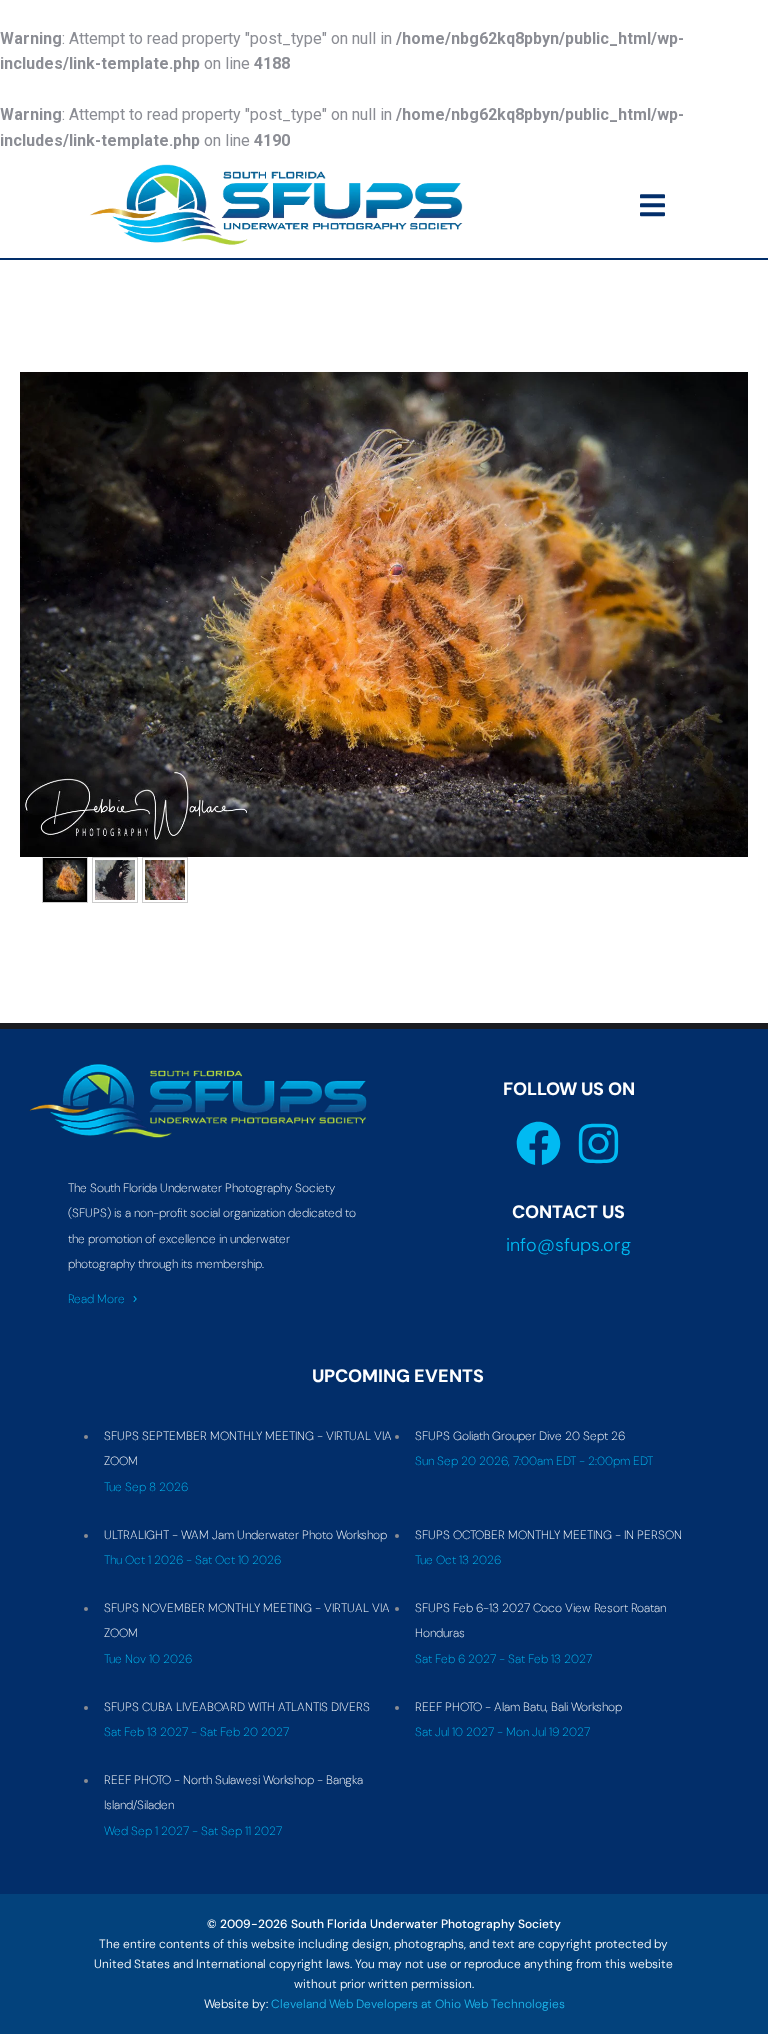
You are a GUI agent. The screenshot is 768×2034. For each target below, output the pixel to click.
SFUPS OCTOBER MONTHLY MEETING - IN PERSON (548, 1535)
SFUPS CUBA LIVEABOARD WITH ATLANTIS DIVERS (237, 1707)
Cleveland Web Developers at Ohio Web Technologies (418, 2004)
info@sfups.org (568, 1245)
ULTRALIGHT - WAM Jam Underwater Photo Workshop (245, 1535)
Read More (96, 1299)
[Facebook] (538, 1143)
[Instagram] (598, 1143)
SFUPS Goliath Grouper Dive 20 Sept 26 (520, 1436)
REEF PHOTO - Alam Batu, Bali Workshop (518, 1707)
